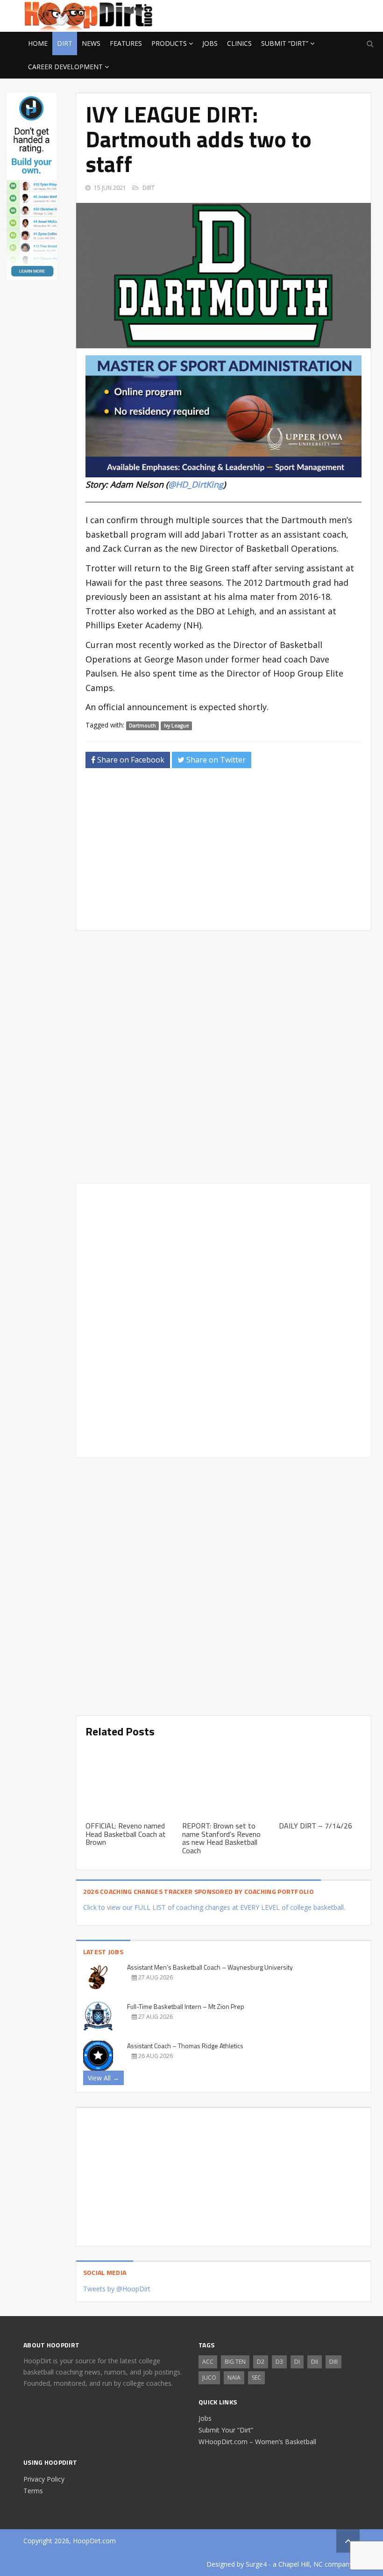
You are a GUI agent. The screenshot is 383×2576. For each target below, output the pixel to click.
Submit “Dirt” (285, 43)
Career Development (65, 67)
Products (169, 43)
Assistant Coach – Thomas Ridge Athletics (185, 2046)
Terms (33, 2491)
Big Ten (235, 2362)
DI (297, 2362)
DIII (333, 2362)
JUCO (209, 2378)
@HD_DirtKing (196, 484)
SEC (256, 2378)
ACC (208, 2362)
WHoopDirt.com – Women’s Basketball (257, 2442)
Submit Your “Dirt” (226, 2430)
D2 (261, 2362)
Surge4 (256, 2564)
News (91, 43)
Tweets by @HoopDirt (117, 2289)
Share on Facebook (130, 760)
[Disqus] (223, 1319)
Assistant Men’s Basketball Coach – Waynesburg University (210, 1967)
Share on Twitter (215, 760)
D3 (279, 2362)
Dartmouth (142, 726)
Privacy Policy (44, 2479)
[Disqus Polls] (223, 1057)
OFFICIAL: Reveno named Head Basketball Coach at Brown (126, 1834)
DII (315, 2362)
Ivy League (177, 726)
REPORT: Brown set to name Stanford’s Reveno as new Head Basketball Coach (221, 1838)
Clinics (239, 43)
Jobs (210, 43)
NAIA (234, 2378)
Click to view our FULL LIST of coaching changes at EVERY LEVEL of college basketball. (214, 1907)
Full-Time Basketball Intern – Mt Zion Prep (186, 2006)
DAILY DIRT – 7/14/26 (316, 1826)
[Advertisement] (285, 14)
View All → (103, 2078)
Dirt (65, 43)
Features (126, 43)
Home (38, 43)
